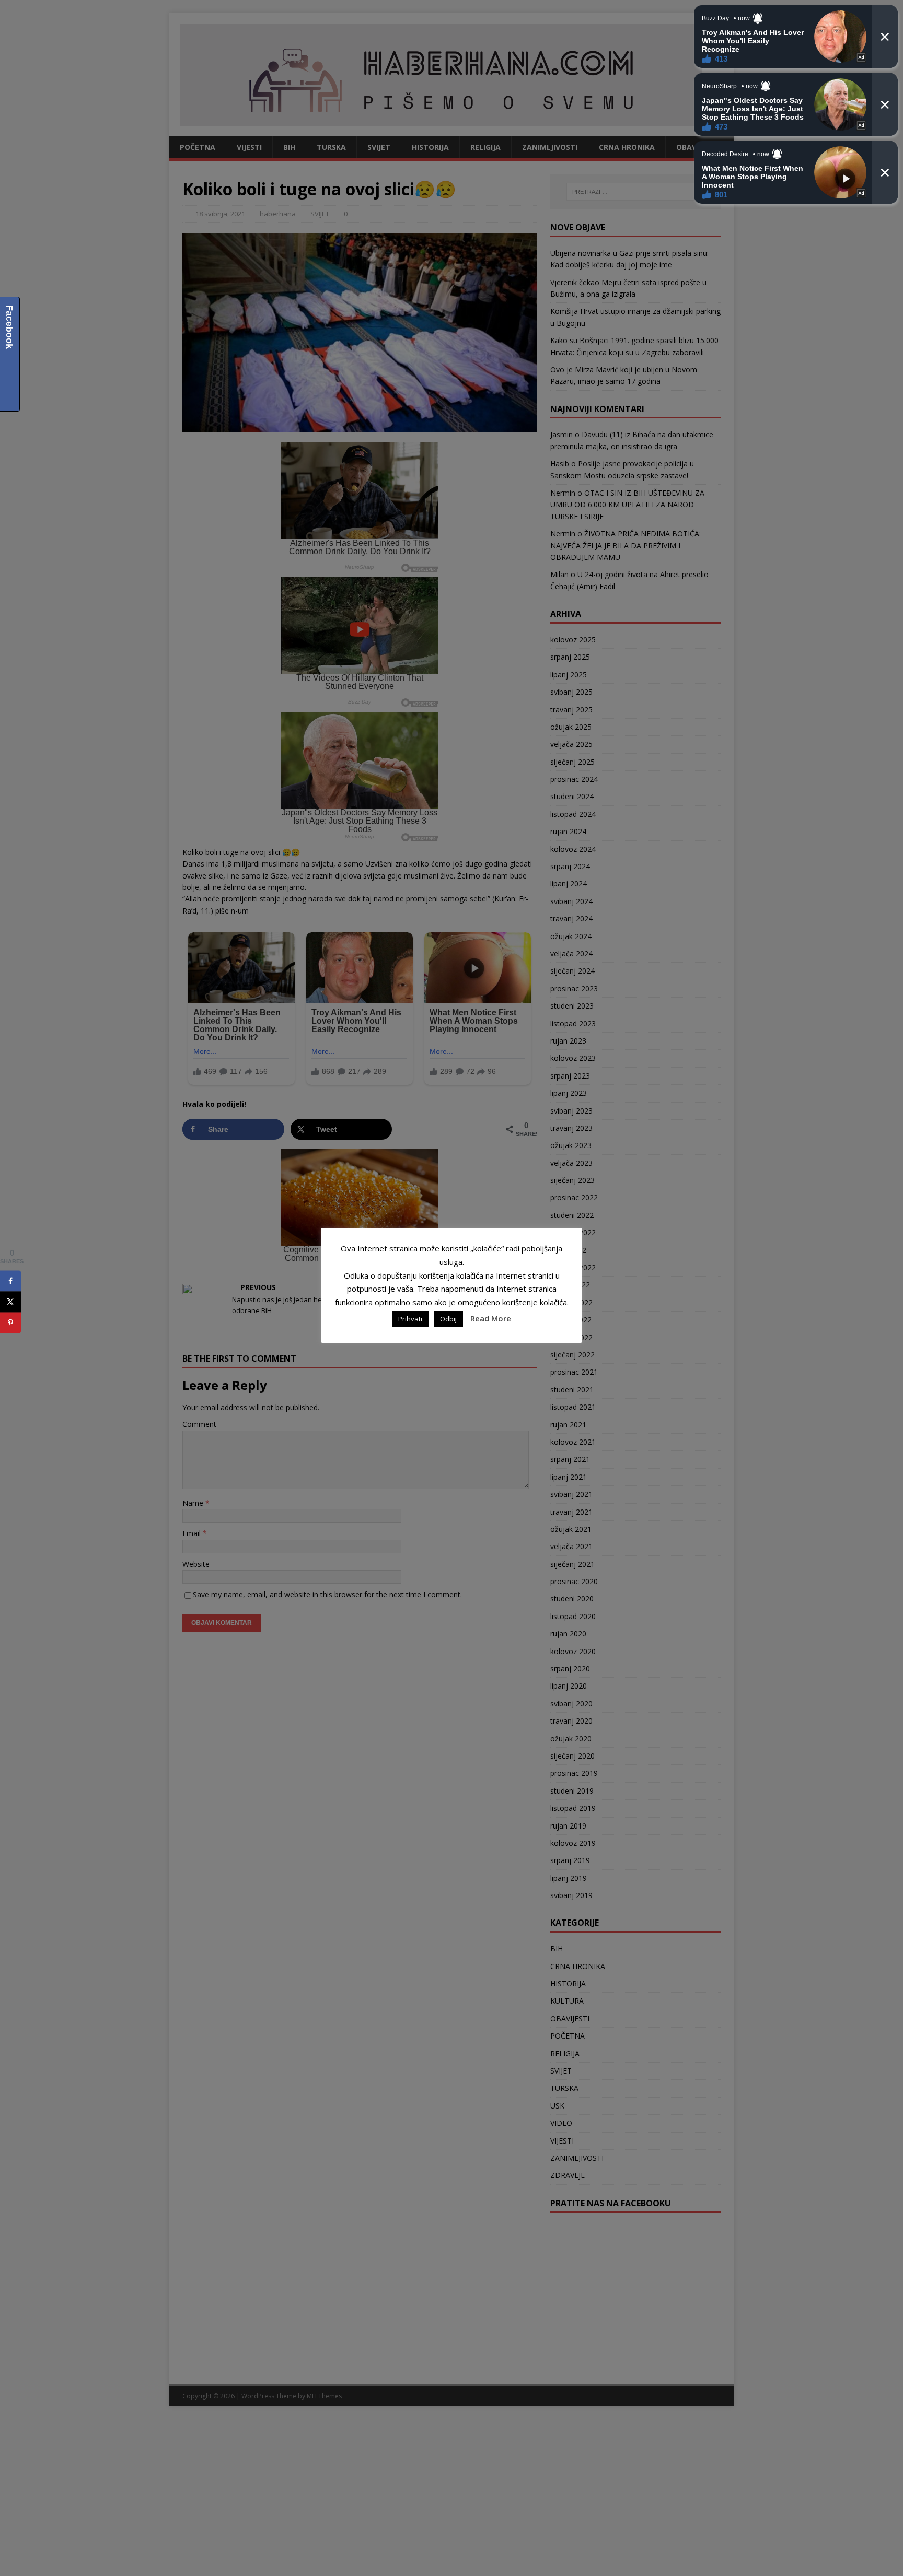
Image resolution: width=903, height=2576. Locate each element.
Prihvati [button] (410, 1319)
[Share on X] (10, 1302)
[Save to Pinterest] (10, 1322)
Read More (491, 1318)
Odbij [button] (448, 1319)
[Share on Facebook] (10, 1281)
